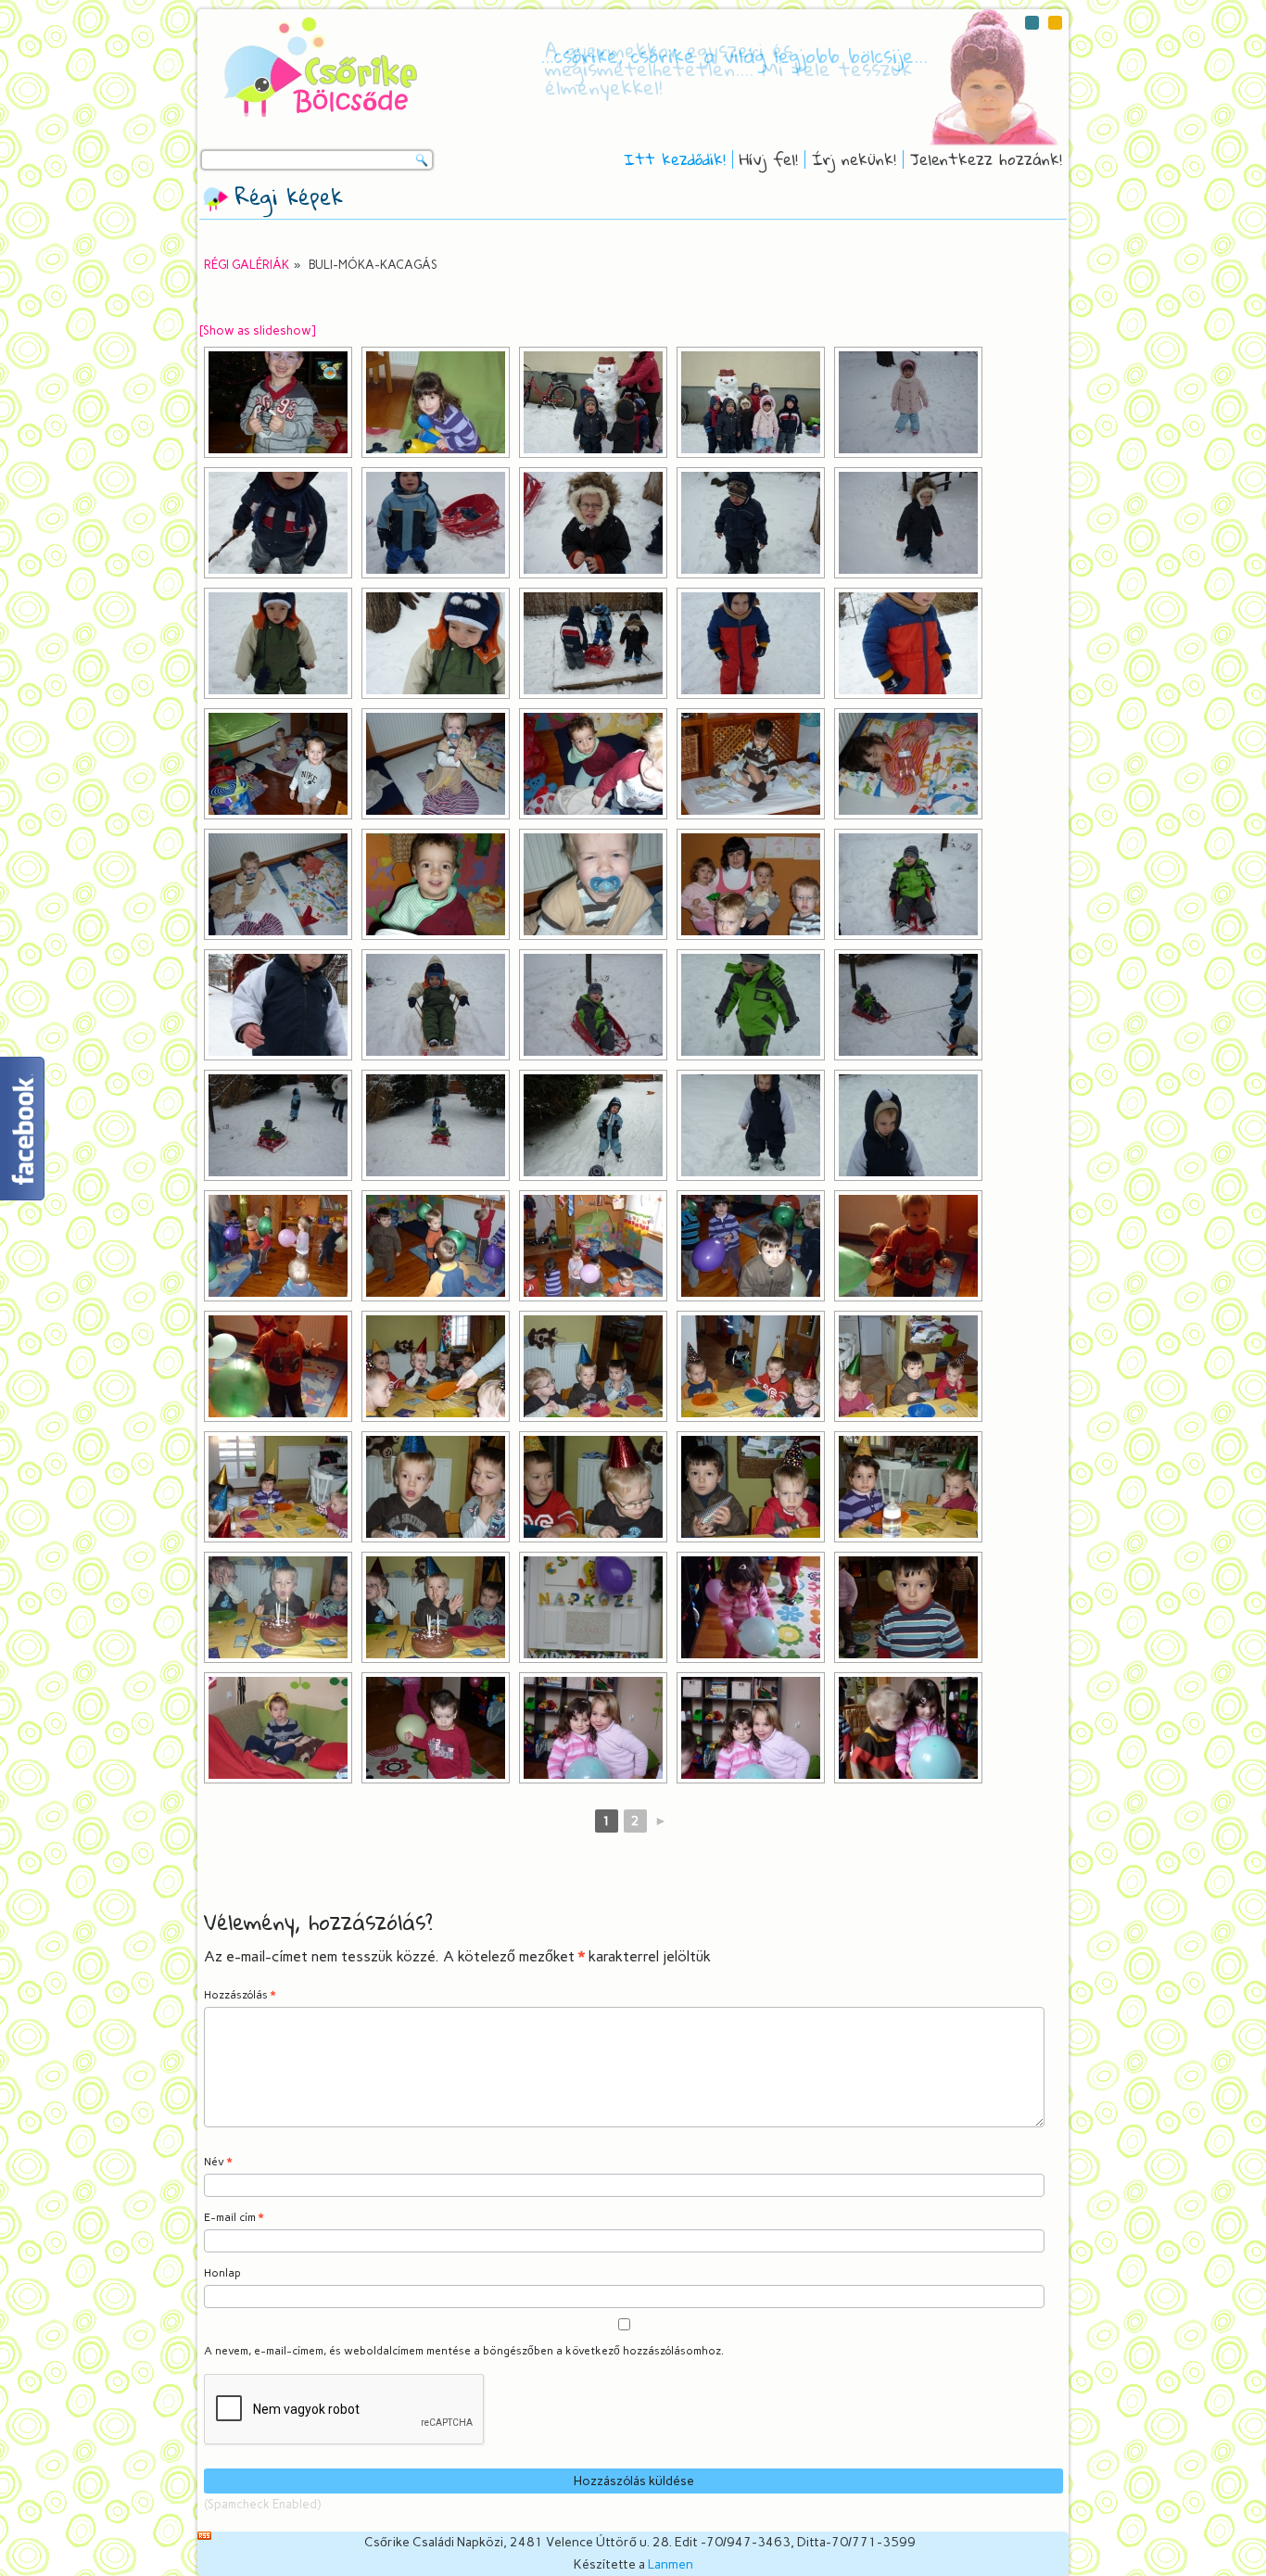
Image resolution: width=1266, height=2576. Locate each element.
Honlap (222, 2273)
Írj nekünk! (854, 159)
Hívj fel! (769, 159)
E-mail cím (234, 2217)
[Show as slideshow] (257, 330)
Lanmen (671, 2564)
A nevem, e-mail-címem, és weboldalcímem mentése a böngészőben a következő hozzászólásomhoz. (464, 2351)
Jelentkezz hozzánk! (986, 159)
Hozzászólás (240, 1995)
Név (218, 2162)
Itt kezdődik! (675, 159)
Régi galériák (247, 265)
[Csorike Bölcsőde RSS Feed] (204, 2536)
